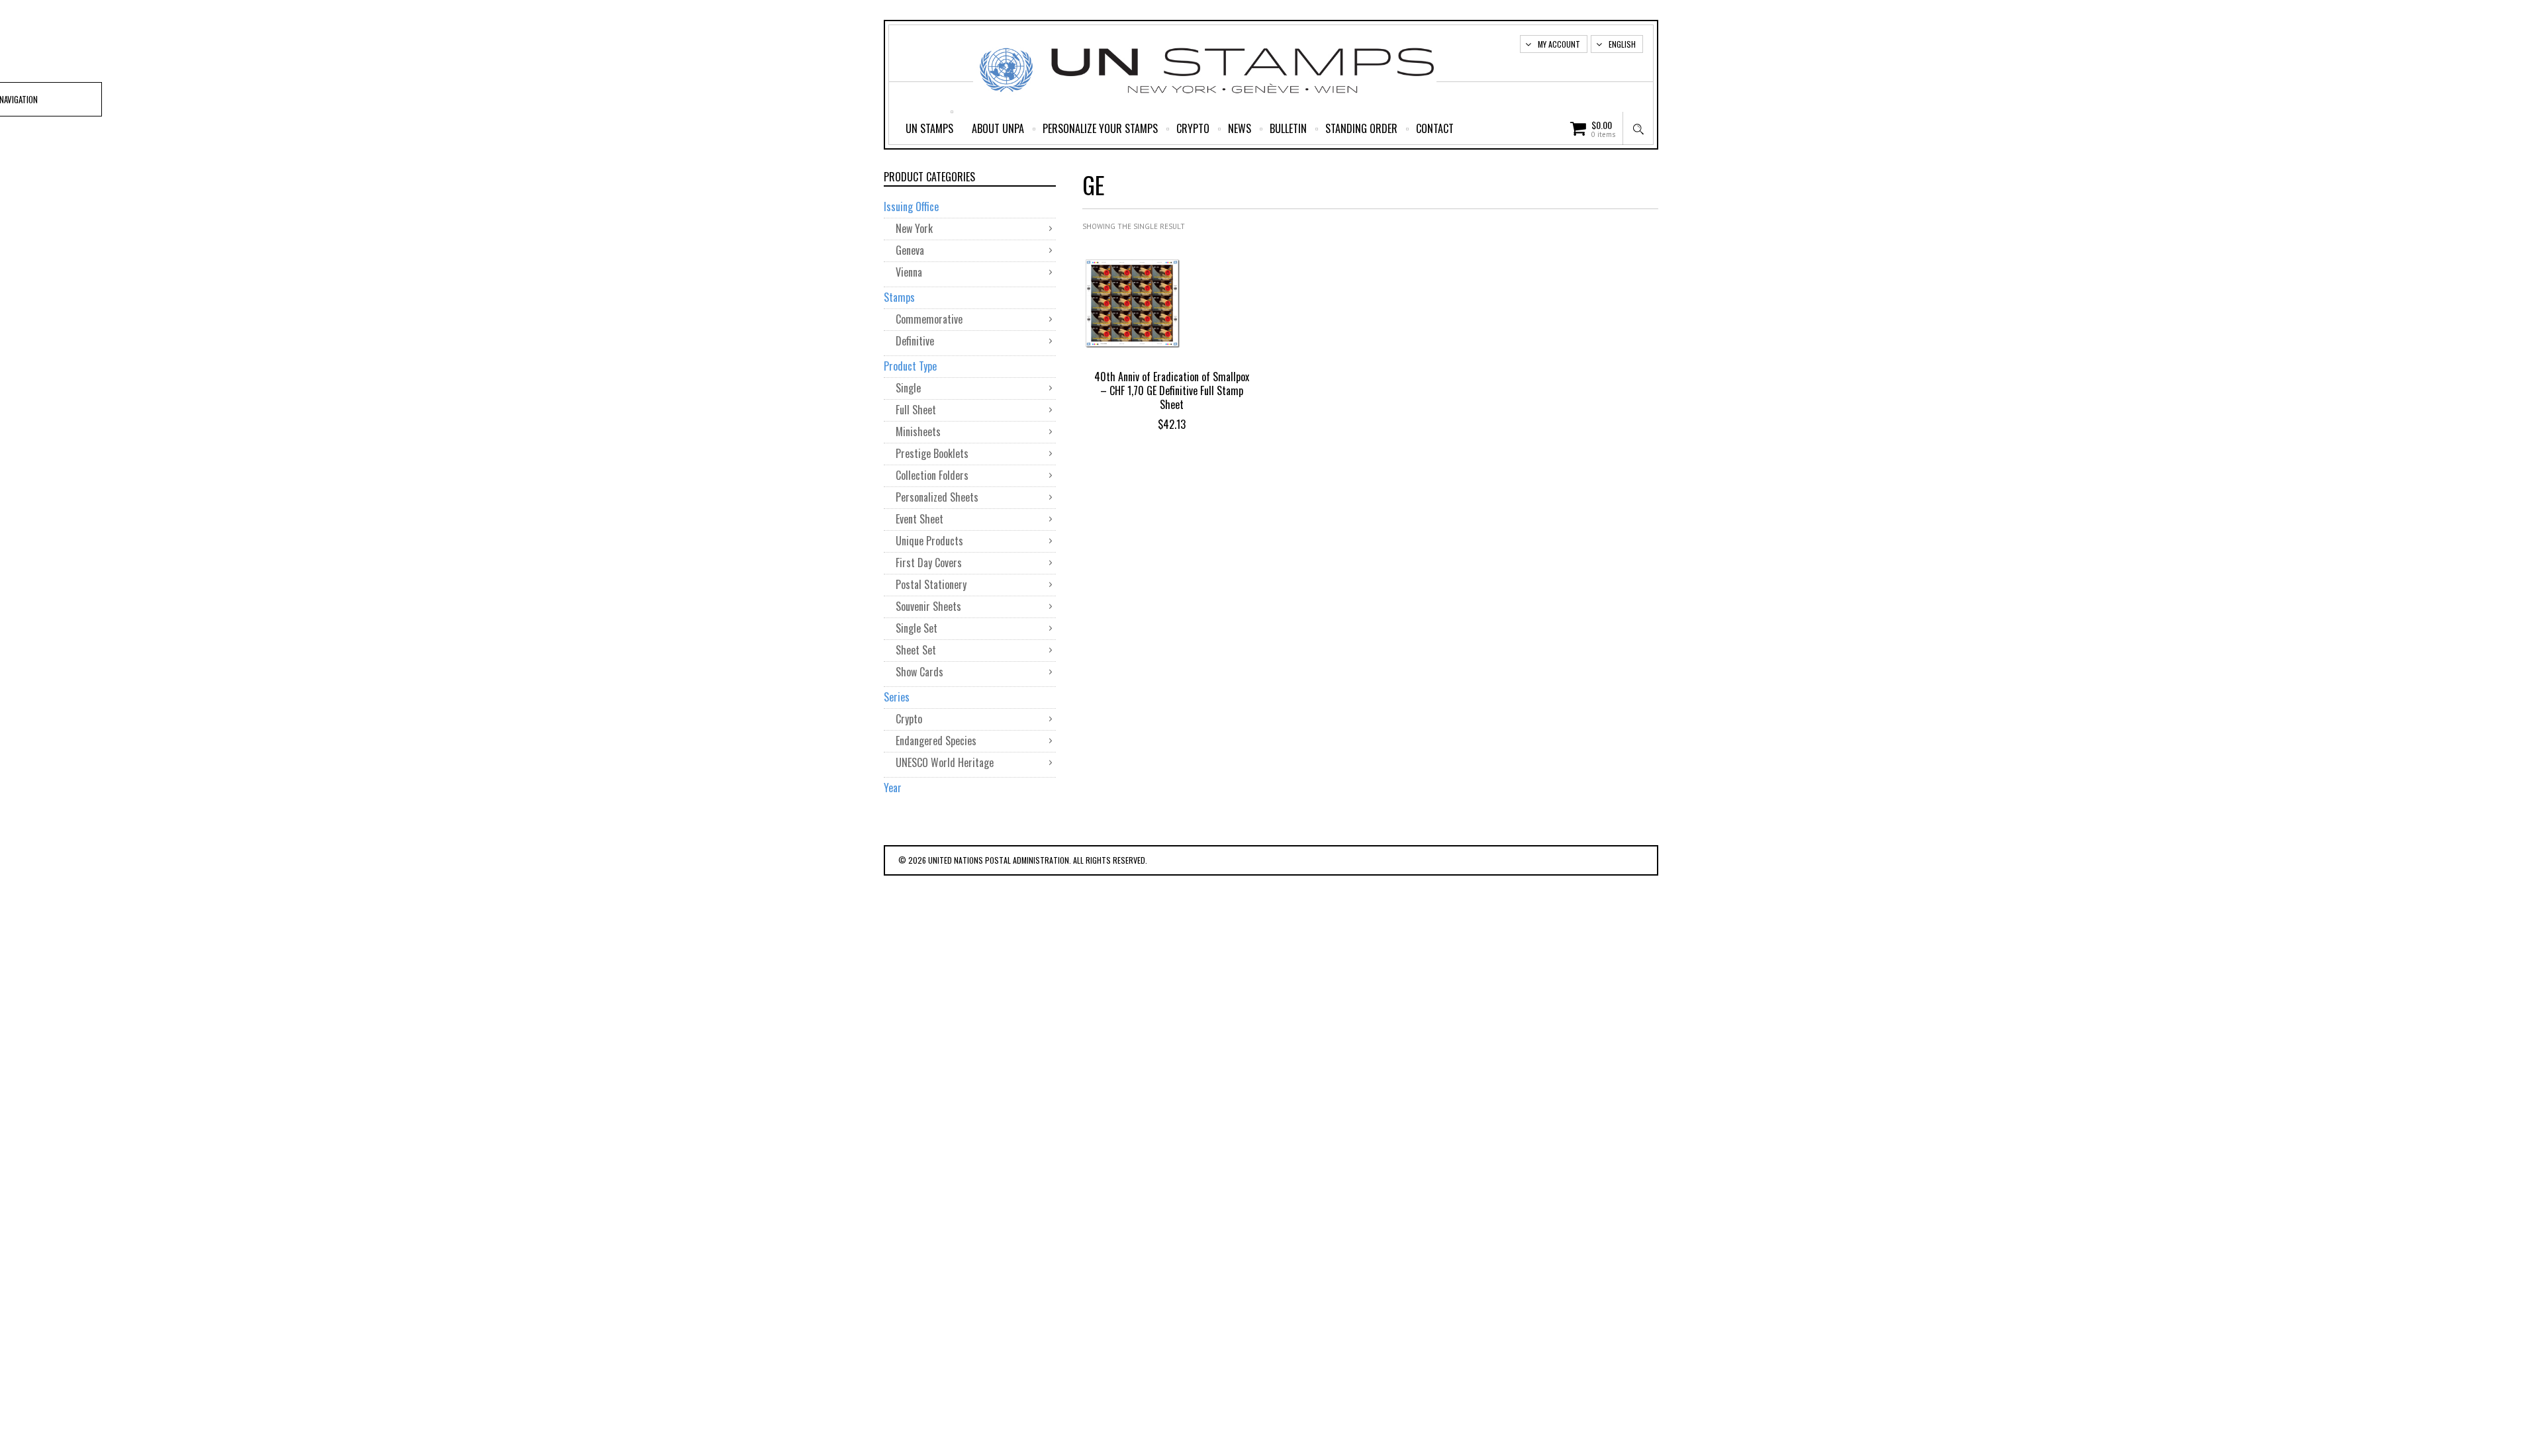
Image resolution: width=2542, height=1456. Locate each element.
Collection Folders (932, 475)
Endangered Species (936, 741)
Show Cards (919, 672)
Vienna (909, 272)
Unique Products (929, 541)
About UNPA (998, 128)
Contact (1435, 128)
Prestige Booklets (932, 453)
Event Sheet (919, 519)
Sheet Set (916, 650)
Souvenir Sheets (928, 606)
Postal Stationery (931, 584)
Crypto (1193, 128)
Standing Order (1361, 128)
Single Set (917, 628)
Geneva (910, 250)
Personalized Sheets (937, 497)
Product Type (910, 366)
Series (897, 697)
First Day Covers (929, 563)
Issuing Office (911, 206)
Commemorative (929, 319)
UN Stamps (929, 128)
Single (908, 388)
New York (914, 228)
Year (893, 788)
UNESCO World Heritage (945, 762)
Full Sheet (916, 410)
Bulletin (1288, 128)
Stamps (899, 297)
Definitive (915, 341)
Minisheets (918, 432)
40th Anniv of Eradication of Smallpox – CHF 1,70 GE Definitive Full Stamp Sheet (1172, 390)
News (1240, 128)
